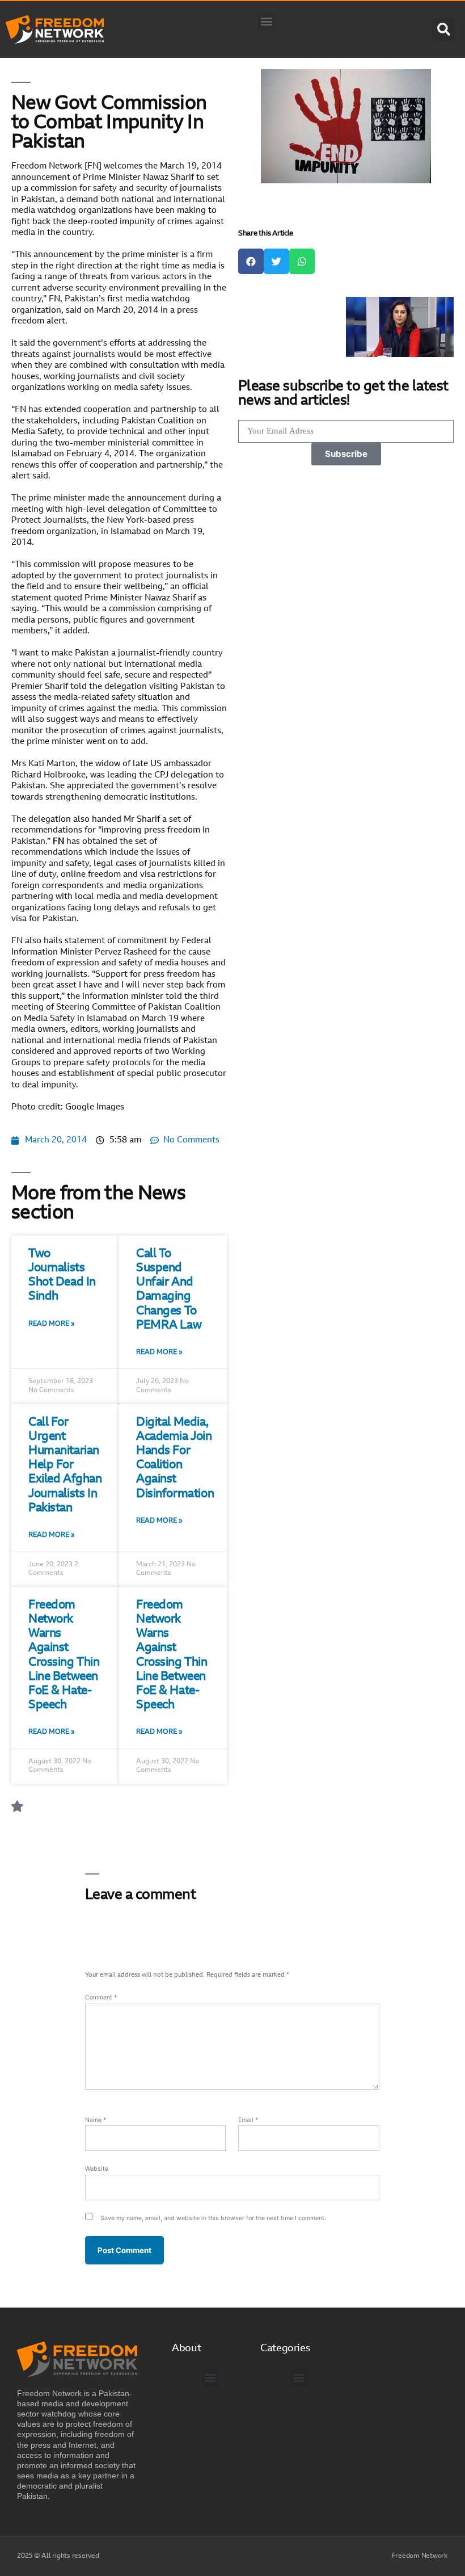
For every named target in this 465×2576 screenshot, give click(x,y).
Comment (101, 1997)
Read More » (52, 1324)
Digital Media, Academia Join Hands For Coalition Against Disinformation (175, 1458)
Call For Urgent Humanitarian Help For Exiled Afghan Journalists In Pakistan (65, 1465)
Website (97, 2169)
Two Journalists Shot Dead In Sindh (62, 1276)
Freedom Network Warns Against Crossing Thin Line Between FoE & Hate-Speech (64, 1655)
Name (96, 2120)
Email (248, 2120)
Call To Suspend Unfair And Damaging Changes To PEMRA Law (169, 1290)
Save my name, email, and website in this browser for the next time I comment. (213, 2218)
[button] (267, 21)
